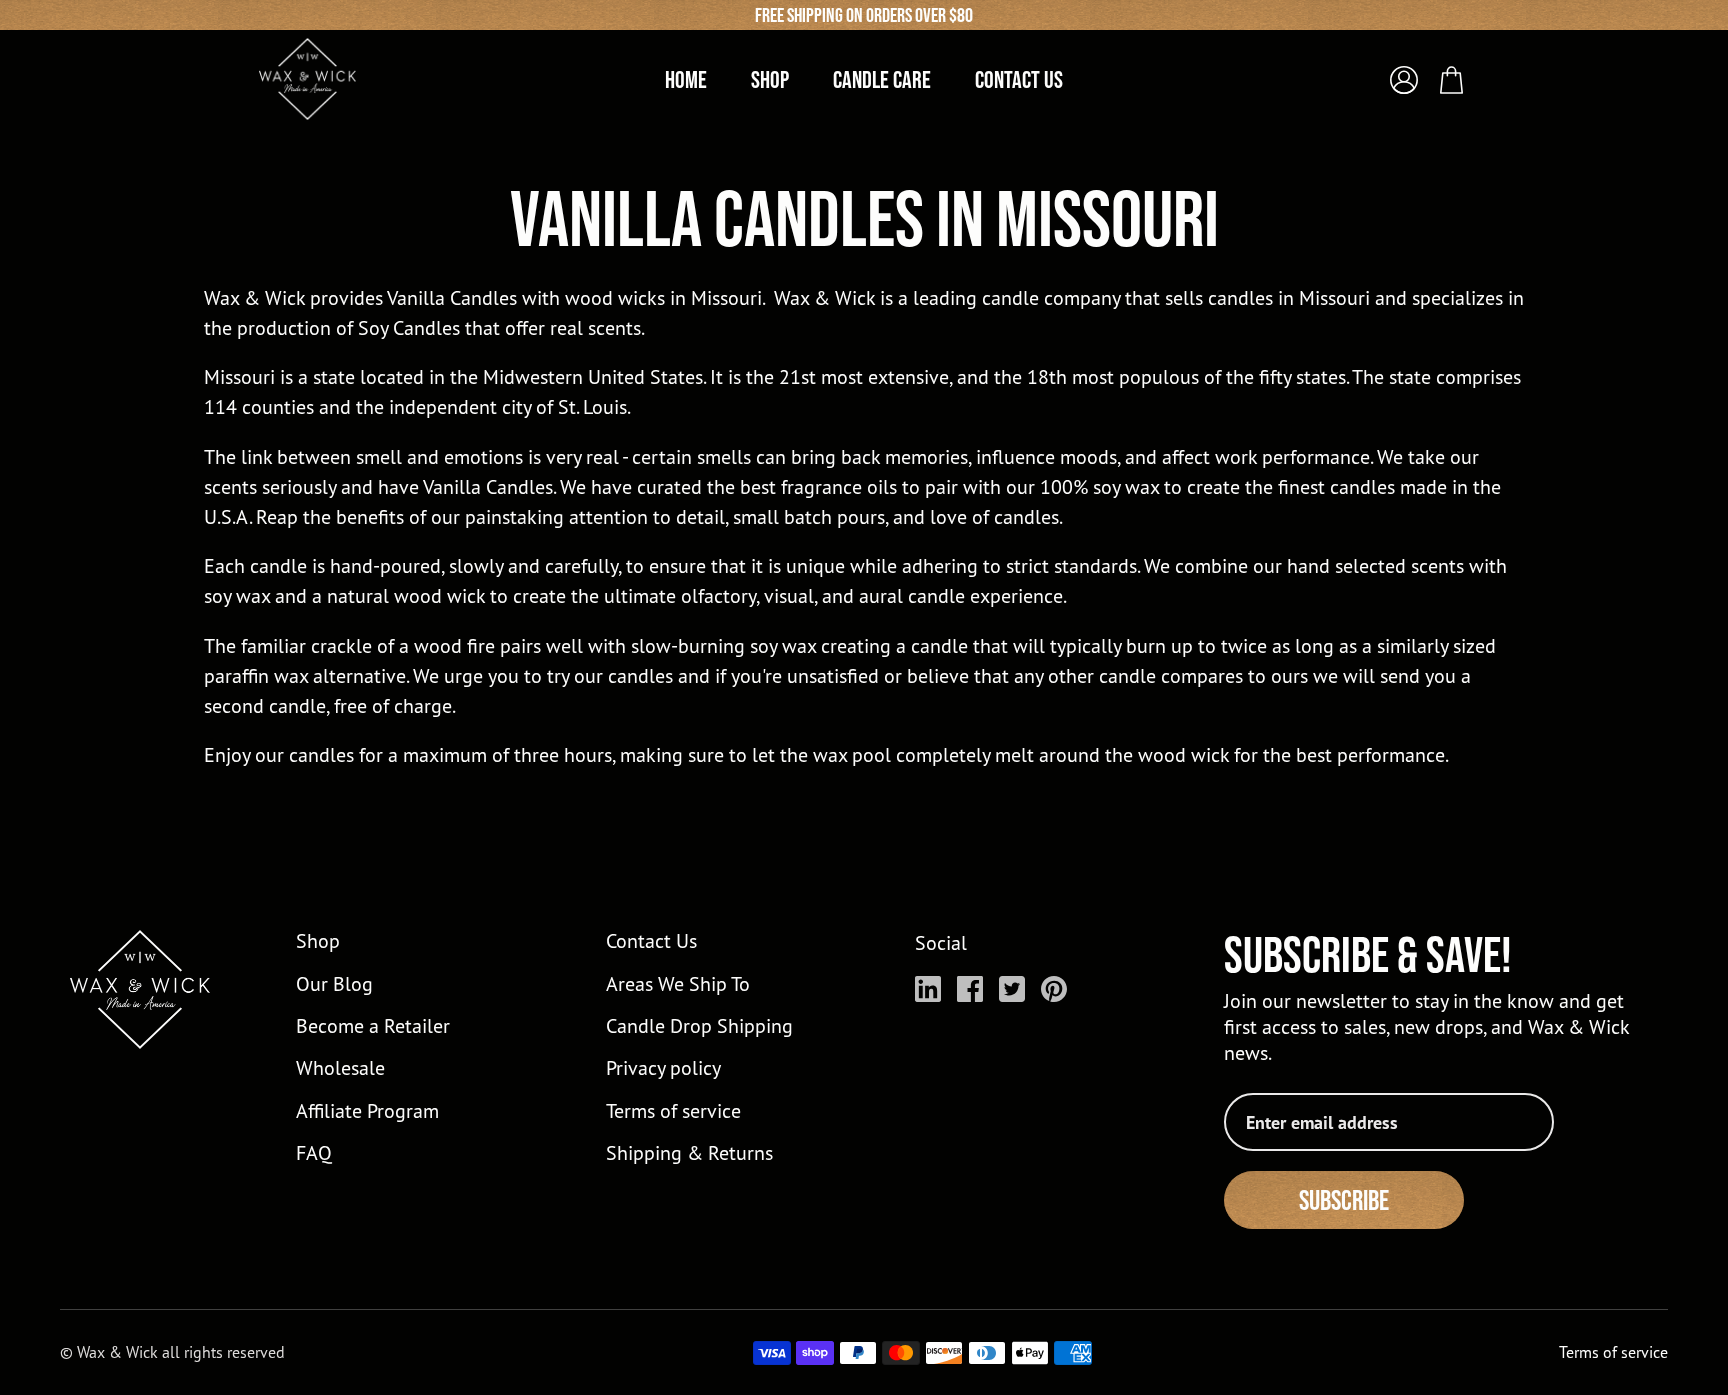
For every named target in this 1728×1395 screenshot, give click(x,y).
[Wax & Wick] (309, 79)
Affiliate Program (367, 1110)
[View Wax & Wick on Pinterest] (1054, 989)
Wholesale (340, 1067)
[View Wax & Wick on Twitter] (1012, 989)
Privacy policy (663, 1067)
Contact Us (651, 940)
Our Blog (334, 983)
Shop (318, 940)
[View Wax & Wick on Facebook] (970, 989)
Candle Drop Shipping (699, 1025)
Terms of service (673, 1110)
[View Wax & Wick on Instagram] (928, 989)
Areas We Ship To (678, 983)
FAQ (314, 1152)
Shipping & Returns (689, 1152)
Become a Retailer (373, 1025)
